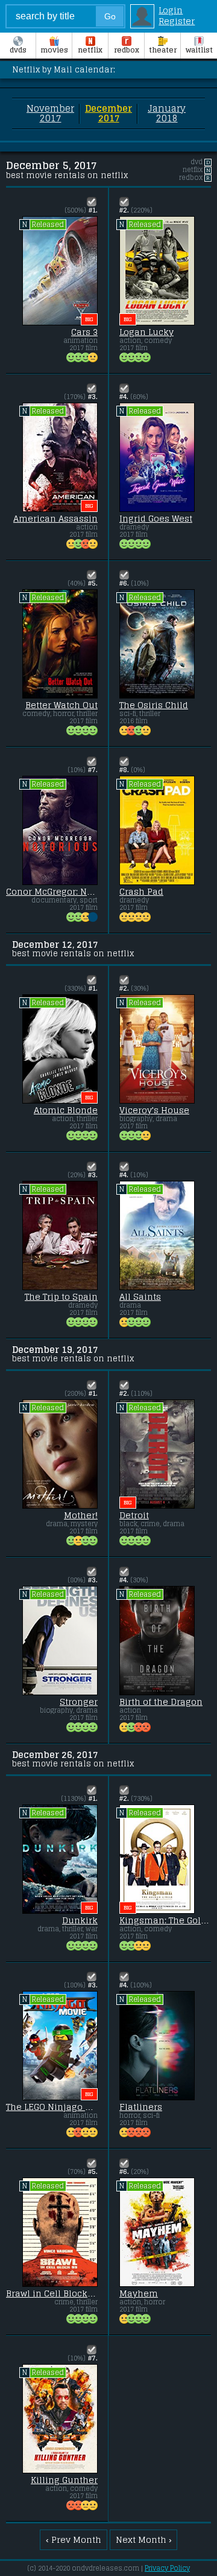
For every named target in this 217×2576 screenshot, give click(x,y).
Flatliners (141, 2107)
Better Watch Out (61, 705)
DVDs (18, 50)
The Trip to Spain (61, 1297)
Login (171, 10)
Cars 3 (84, 332)
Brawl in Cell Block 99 (52, 2293)
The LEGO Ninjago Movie (52, 2107)
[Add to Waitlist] (92, 202)
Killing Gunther (64, 2480)
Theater (163, 50)
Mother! (81, 1515)
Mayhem (139, 2293)
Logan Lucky (146, 332)
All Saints (140, 1297)
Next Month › (144, 2540)
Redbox (127, 50)
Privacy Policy (167, 2568)
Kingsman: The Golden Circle (165, 1920)
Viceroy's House (154, 1110)
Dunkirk (80, 1920)
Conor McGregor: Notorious (52, 892)
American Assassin (55, 519)
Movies (54, 50)
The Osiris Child (154, 705)
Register (177, 21)
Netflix (90, 50)
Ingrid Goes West (156, 519)
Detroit (134, 1515)
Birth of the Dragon (161, 1702)
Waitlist (199, 50)
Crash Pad (141, 892)
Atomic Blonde (66, 1110)
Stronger (79, 1702)
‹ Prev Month (74, 2540)
